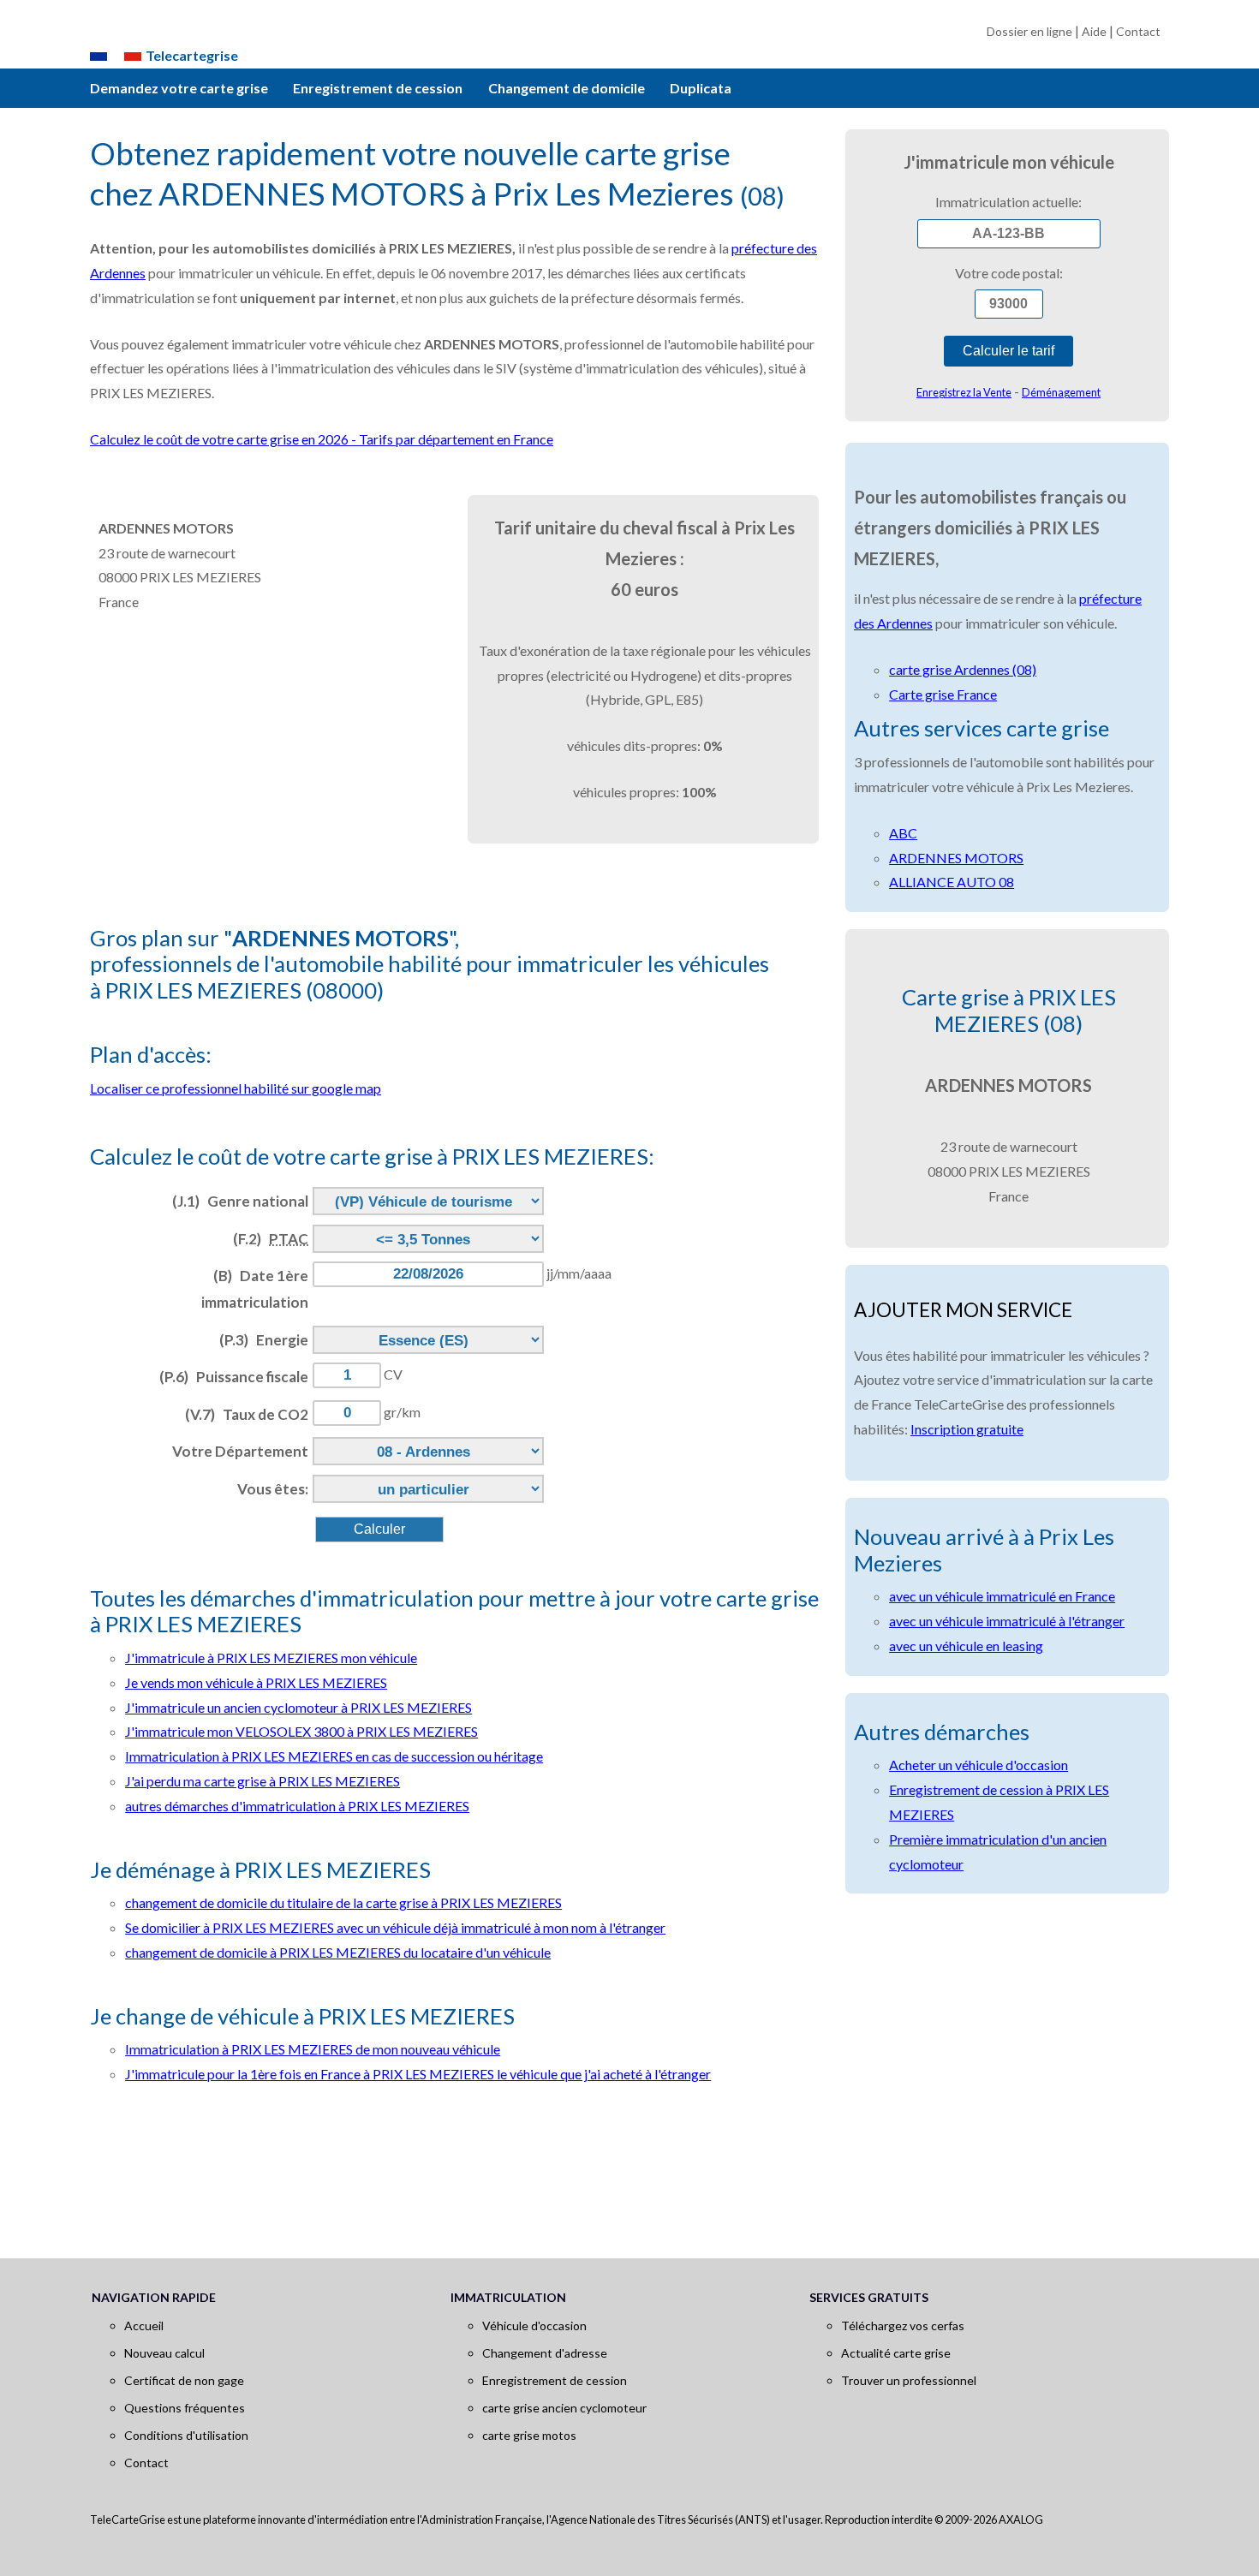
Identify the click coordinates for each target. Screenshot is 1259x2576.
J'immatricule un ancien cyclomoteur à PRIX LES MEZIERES (298, 1707)
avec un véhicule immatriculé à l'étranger (1007, 1621)
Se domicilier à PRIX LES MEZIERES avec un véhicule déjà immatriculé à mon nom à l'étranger (395, 1927)
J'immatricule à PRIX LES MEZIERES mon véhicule (271, 1658)
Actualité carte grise (896, 2353)
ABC (903, 833)
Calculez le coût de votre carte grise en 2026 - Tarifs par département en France (322, 439)
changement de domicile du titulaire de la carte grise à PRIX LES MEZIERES (343, 1902)
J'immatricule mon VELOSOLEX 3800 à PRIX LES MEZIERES (301, 1731)
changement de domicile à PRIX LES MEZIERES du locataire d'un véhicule (338, 1952)
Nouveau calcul (164, 2353)
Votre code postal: (1009, 273)
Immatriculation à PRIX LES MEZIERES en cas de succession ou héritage (334, 1756)
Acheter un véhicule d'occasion (979, 1765)
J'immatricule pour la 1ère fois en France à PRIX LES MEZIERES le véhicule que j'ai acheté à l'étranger (418, 2074)
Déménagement (1061, 392)
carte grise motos (529, 2435)
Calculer (379, 1529)
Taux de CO (247, 1414)
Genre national (240, 1201)
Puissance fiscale (234, 1377)
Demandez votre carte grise (179, 88)
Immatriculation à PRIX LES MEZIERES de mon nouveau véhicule (313, 2049)
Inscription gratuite (967, 1429)
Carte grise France (943, 694)
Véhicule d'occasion (534, 2326)
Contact (1138, 31)
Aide (1094, 31)
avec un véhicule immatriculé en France (1002, 1596)
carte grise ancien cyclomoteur (564, 2408)
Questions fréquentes (185, 2408)
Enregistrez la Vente (964, 392)
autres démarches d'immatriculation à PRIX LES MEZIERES (297, 1806)
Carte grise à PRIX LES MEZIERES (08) (1009, 1010)
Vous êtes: (273, 1489)
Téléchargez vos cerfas (903, 2326)
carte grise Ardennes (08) (963, 669)
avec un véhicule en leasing (966, 1646)
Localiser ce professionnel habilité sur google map (236, 1088)
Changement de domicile (567, 88)
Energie (264, 1340)
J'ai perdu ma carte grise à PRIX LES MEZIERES (263, 1781)
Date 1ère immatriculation (255, 1289)
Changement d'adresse (545, 2353)
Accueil (144, 2326)
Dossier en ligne (1029, 31)
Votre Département (240, 1451)
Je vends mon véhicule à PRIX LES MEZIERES (256, 1682)
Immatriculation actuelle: (1008, 202)
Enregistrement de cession (378, 88)
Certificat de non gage (184, 2380)
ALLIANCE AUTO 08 (952, 882)
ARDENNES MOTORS (956, 858)
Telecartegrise (192, 55)
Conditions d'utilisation (186, 2435)
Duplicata (701, 88)
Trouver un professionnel (909, 2380)
